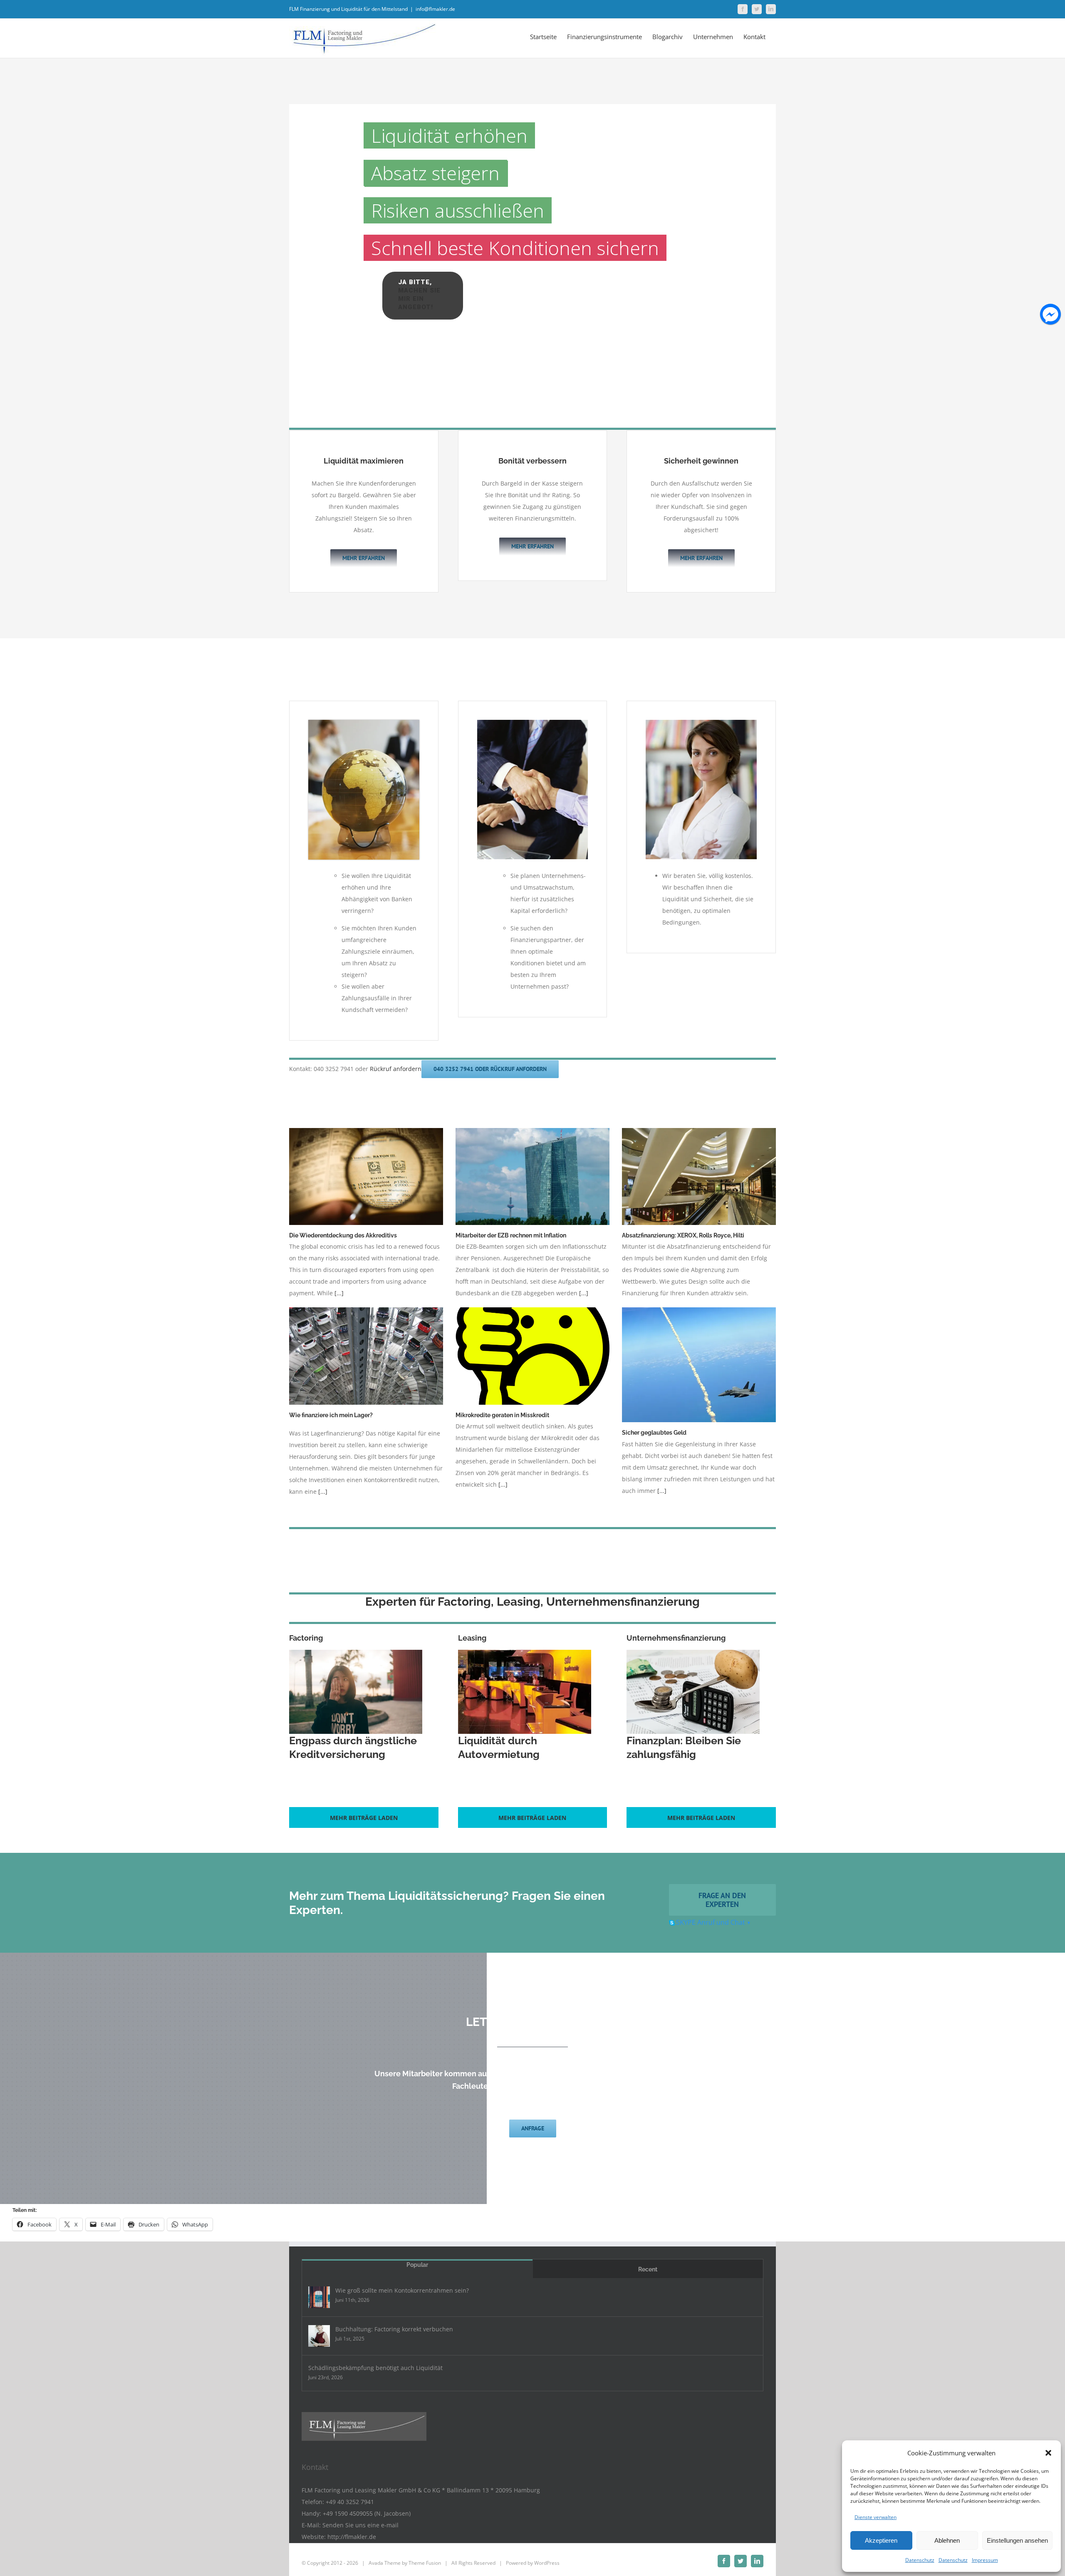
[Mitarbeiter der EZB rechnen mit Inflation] (532, 1176)
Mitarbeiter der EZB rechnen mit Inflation (511, 1235)
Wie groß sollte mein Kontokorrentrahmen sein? (402, 2290)
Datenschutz (920, 2560)
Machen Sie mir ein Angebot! (419, 299)
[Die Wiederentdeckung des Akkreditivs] (366, 1176)
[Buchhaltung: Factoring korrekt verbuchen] (319, 2336)
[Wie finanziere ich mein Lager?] (366, 1356)
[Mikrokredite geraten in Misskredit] (532, 1356)
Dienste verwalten (876, 2517)
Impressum (985, 2560)
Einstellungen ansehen (1017, 2540)
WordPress (547, 2563)
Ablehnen (947, 2540)
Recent (648, 2269)
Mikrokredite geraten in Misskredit (502, 1415)
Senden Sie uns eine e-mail (360, 2525)
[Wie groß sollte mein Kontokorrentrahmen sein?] (319, 2297)
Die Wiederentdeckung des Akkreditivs (343, 1235)
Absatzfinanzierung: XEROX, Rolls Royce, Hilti (683, 1235)
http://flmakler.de (352, 2537)
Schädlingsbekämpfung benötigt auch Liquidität (375, 2368)
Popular (417, 2265)
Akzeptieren (881, 2540)
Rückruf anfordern (396, 1069)
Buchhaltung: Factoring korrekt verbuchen (394, 2329)
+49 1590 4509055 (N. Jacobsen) (367, 2513)
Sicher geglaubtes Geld (654, 1433)
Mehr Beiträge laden (364, 1818)
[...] (339, 1293)
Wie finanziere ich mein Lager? (331, 1415)
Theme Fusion (425, 2563)
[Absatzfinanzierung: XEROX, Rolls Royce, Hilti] (699, 1176)
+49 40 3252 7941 (350, 2502)
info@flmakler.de (435, 9)
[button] (1048, 2453)
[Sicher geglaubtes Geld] (699, 1365)
